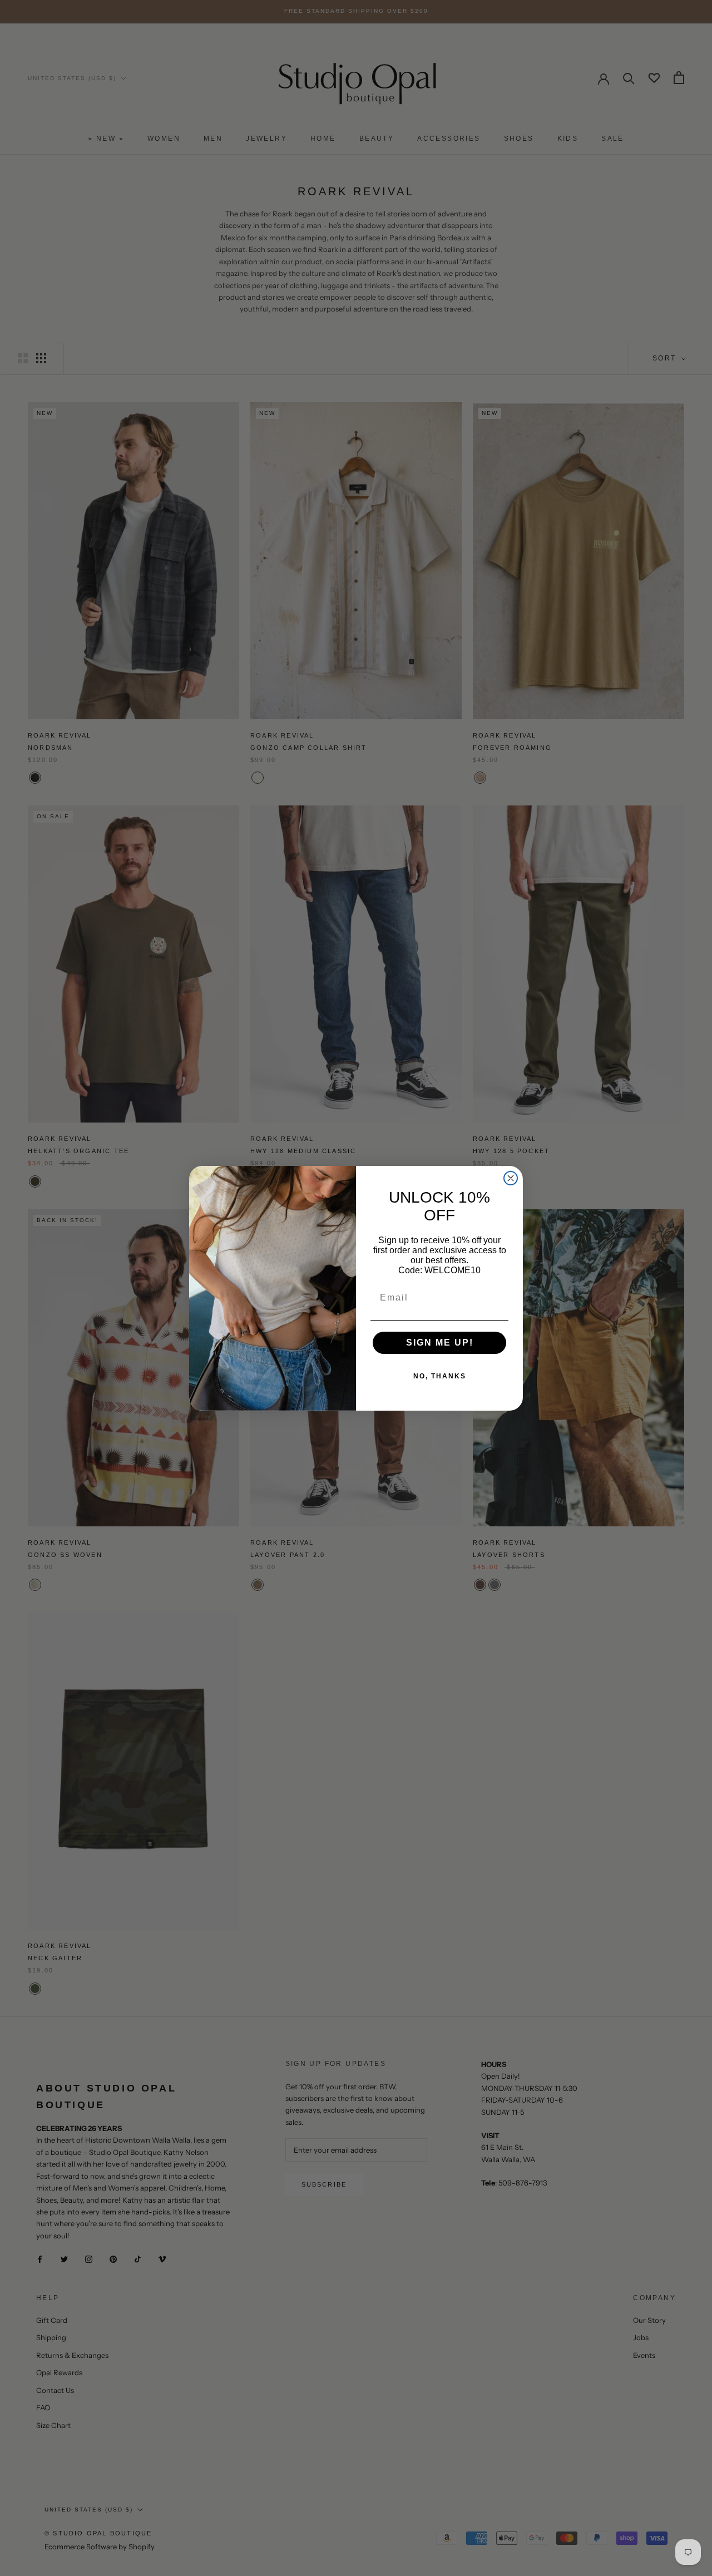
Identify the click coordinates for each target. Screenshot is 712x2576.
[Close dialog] (511, 1178)
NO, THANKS (440, 1376)
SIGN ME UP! (440, 1343)
